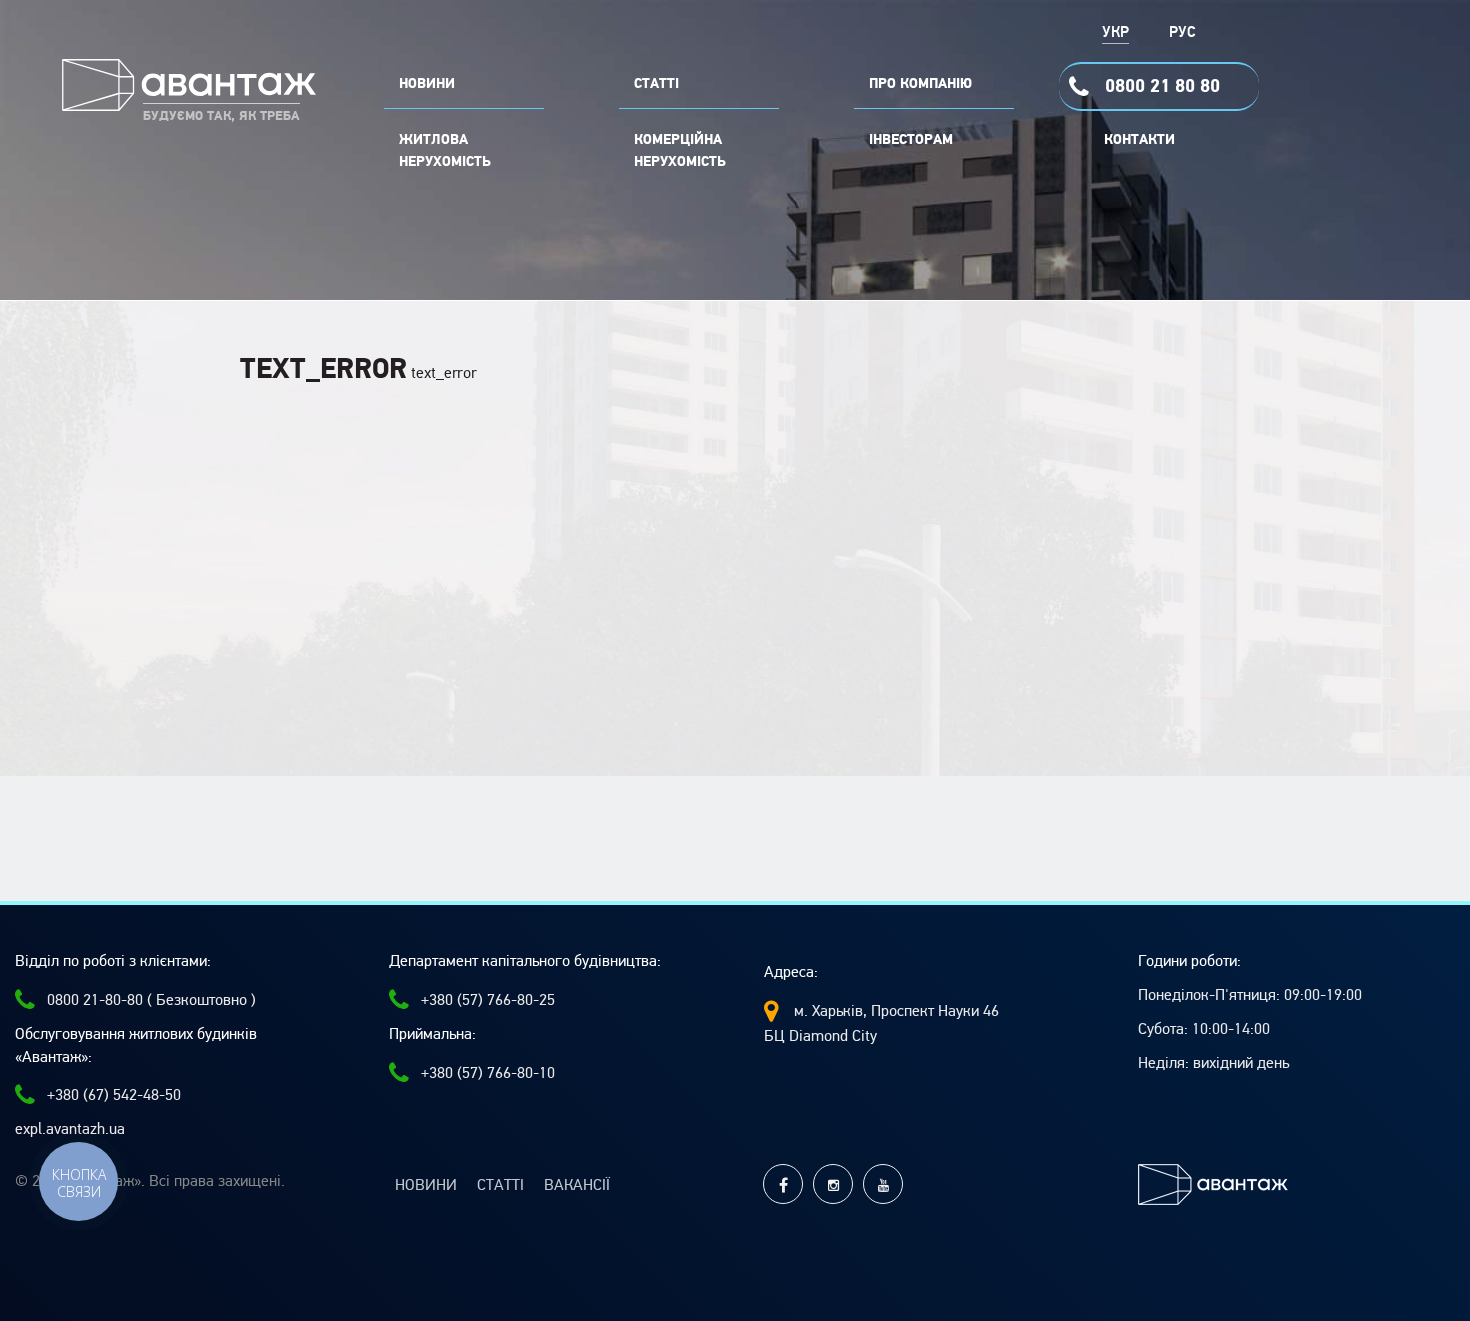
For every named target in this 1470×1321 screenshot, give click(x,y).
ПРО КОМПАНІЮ (920, 84)
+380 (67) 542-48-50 (114, 1095)
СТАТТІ (656, 84)
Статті (500, 1185)
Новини (426, 1185)
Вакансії (577, 1185)
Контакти (1139, 140)
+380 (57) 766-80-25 (488, 1000)
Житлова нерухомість (445, 151)
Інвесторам (911, 140)
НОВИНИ (427, 84)
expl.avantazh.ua (70, 1129)
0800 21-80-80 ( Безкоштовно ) (151, 1000)
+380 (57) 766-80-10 (488, 1073)
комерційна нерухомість (680, 151)
